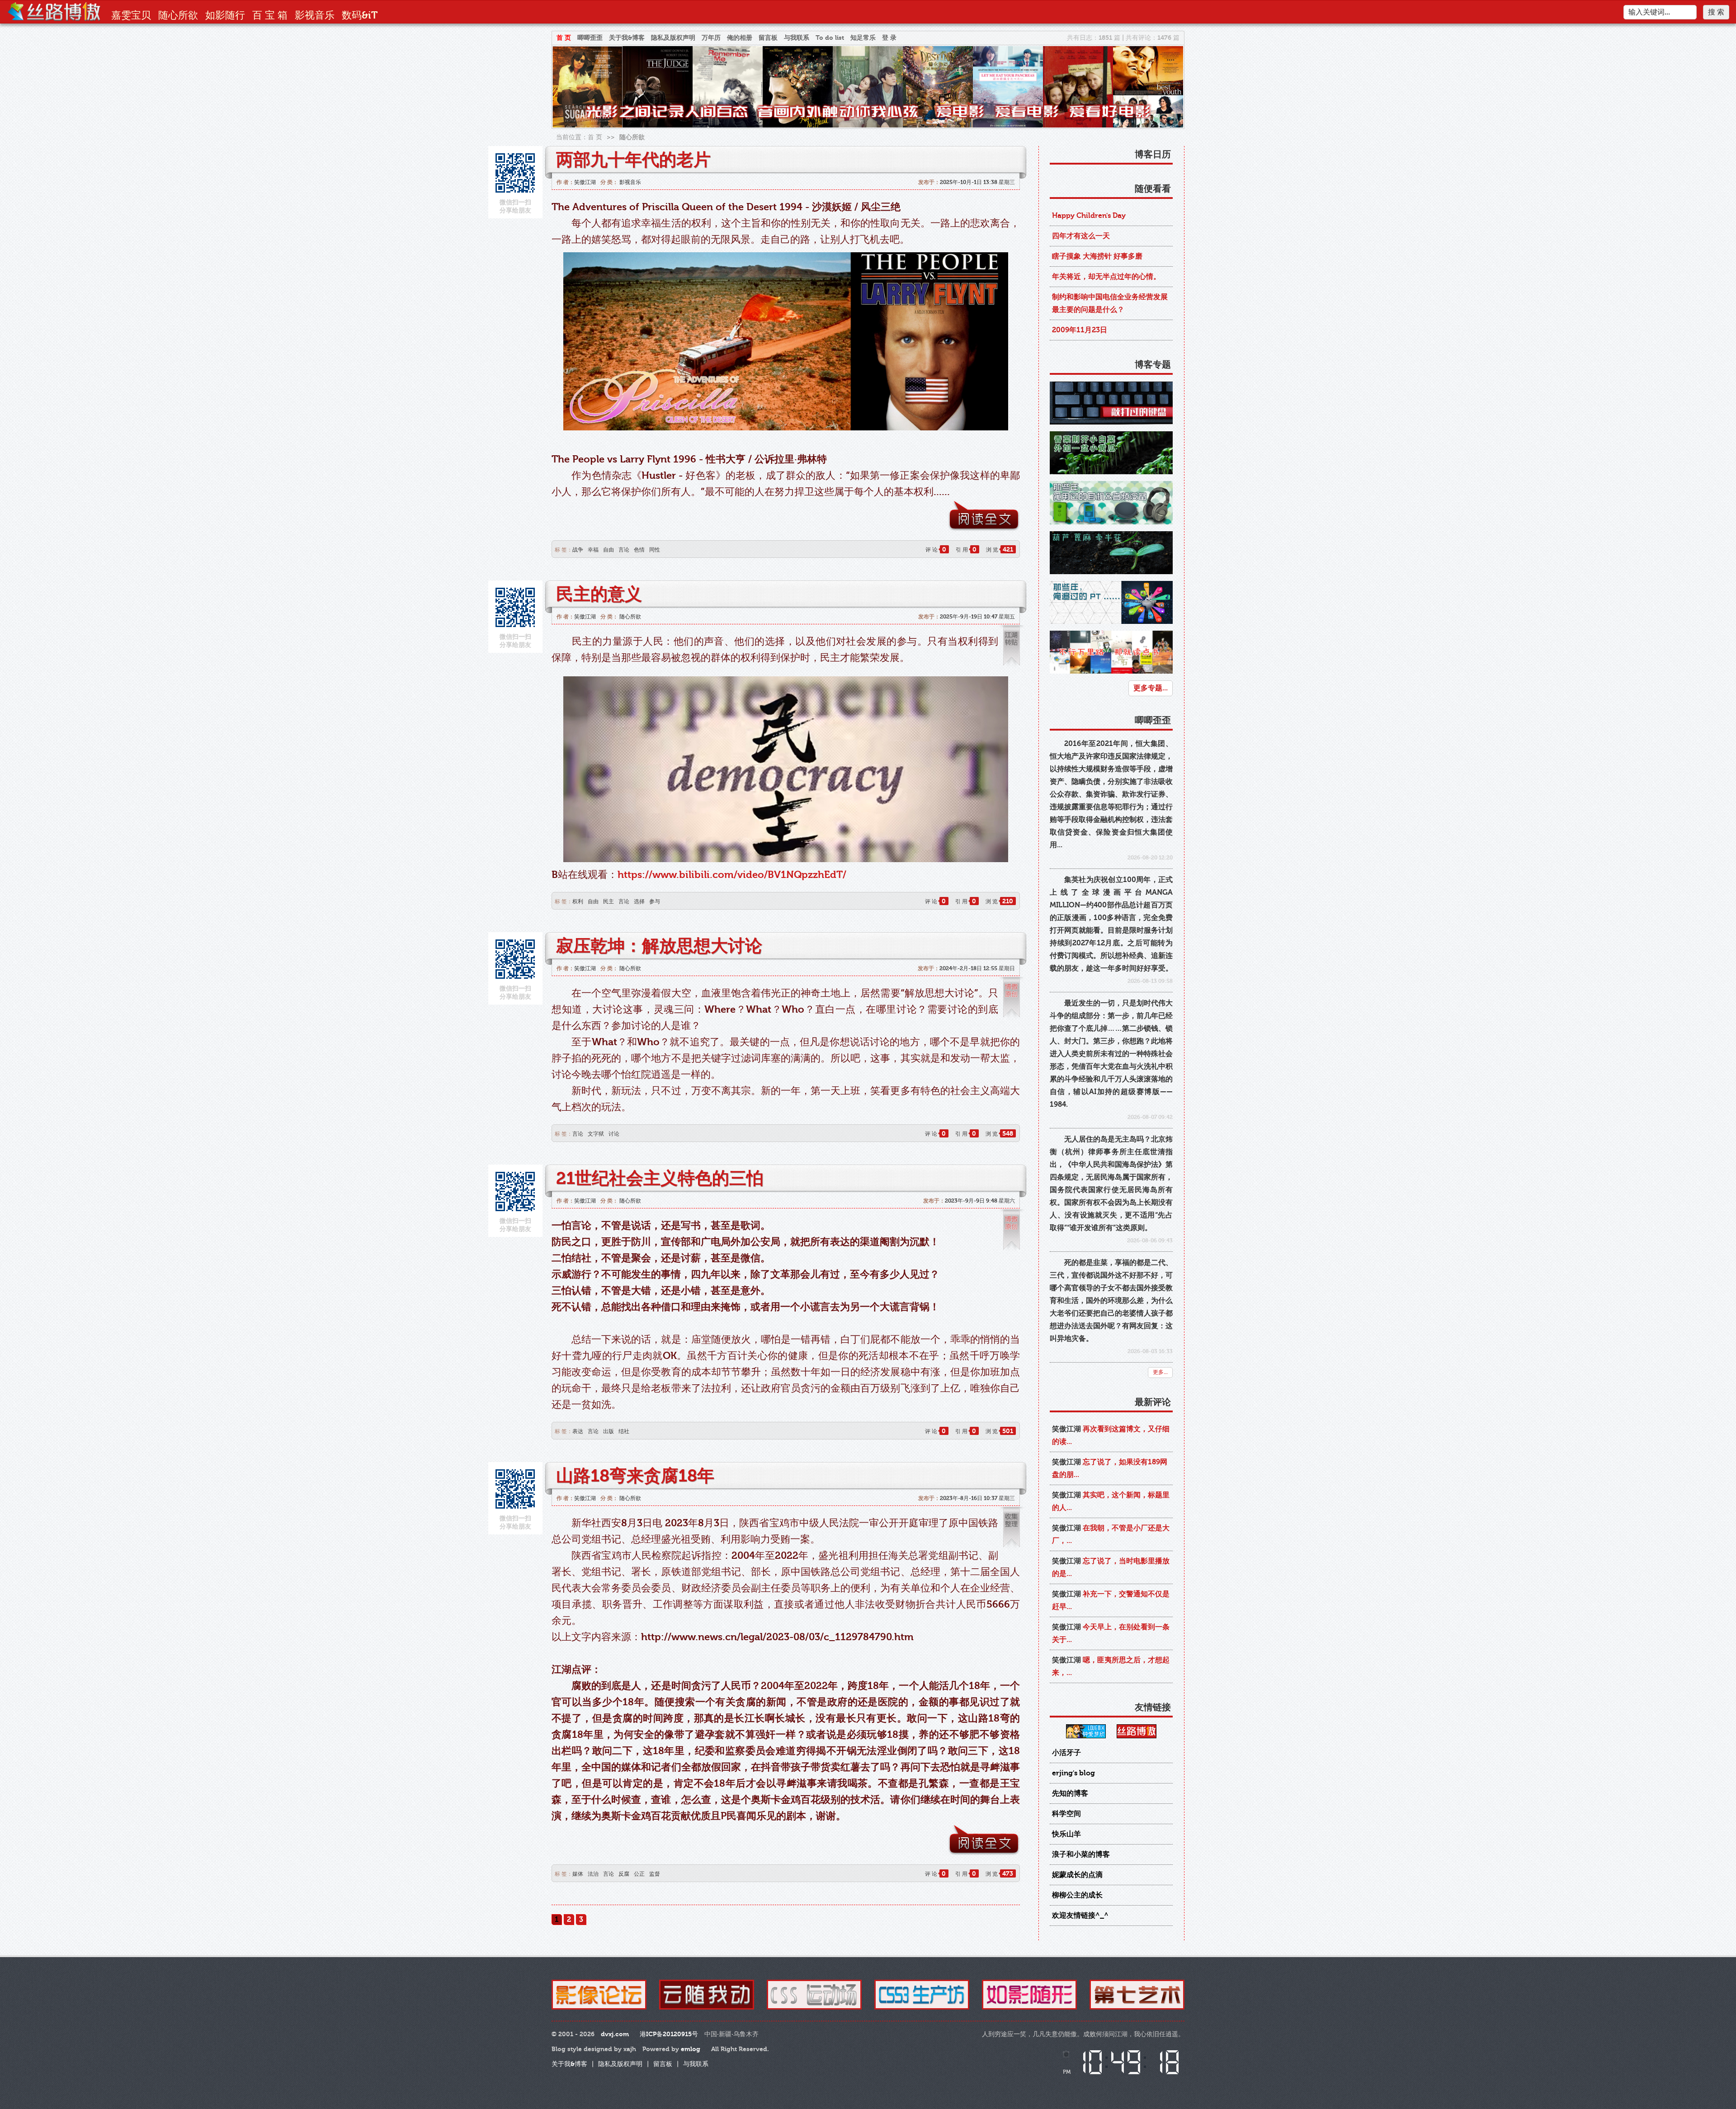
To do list (830, 38)
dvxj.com (615, 2034)
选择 (639, 901)
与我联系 (797, 38)
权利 (578, 901)
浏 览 (1000, 550)
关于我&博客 (627, 38)
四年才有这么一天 (1081, 236)
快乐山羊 (1066, 1834)
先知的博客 (1070, 1793)
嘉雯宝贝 (131, 15)
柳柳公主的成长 (1077, 1895)
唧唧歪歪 (590, 38)
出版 (609, 1431)
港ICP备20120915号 (669, 2034)
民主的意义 (599, 594)
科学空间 (1066, 1814)
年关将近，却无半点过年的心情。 (1106, 277)
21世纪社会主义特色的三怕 (660, 1179)
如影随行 (225, 15)
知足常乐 (863, 38)
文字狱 (596, 1134)
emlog (691, 2049)
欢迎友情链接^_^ (1080, 1916)
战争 (578, 550)
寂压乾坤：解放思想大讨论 (659, 946)
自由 (609, 550)
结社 (624, 1431)
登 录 (889, 38)
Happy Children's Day (1089, 216)
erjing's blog (1073, 1773)
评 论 (936, 550)
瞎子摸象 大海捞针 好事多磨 (1097, 256)
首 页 (564, 38)
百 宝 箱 (270, 15)
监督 (655, 1874)
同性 (655, 550)
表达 (578, 1431)
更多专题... (1151, 688)
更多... (1160, 1372)
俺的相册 (740, 38)
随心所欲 (178, 15)
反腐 (624, 1874)
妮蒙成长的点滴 (1077, 1875)
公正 (639, 1874)
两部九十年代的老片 (633, 160)
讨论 (614, 1134)
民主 (609, 901)
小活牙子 (1066, 1753)
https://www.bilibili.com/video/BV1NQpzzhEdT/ (732, 875)
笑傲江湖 (585, 182)
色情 (639, 550)
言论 (624, 550)
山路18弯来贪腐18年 (635, 1476)
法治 (593, 1874)
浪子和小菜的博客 (1081, 1854)
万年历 (711, 38)
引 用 (966, 550)
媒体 (578, 1874)
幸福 (593, 550)
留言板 (768, 38)
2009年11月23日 (1080, 330)
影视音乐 (315, 15)
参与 (655, 901)
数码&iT (360, 15)
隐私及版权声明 (673, 38)
